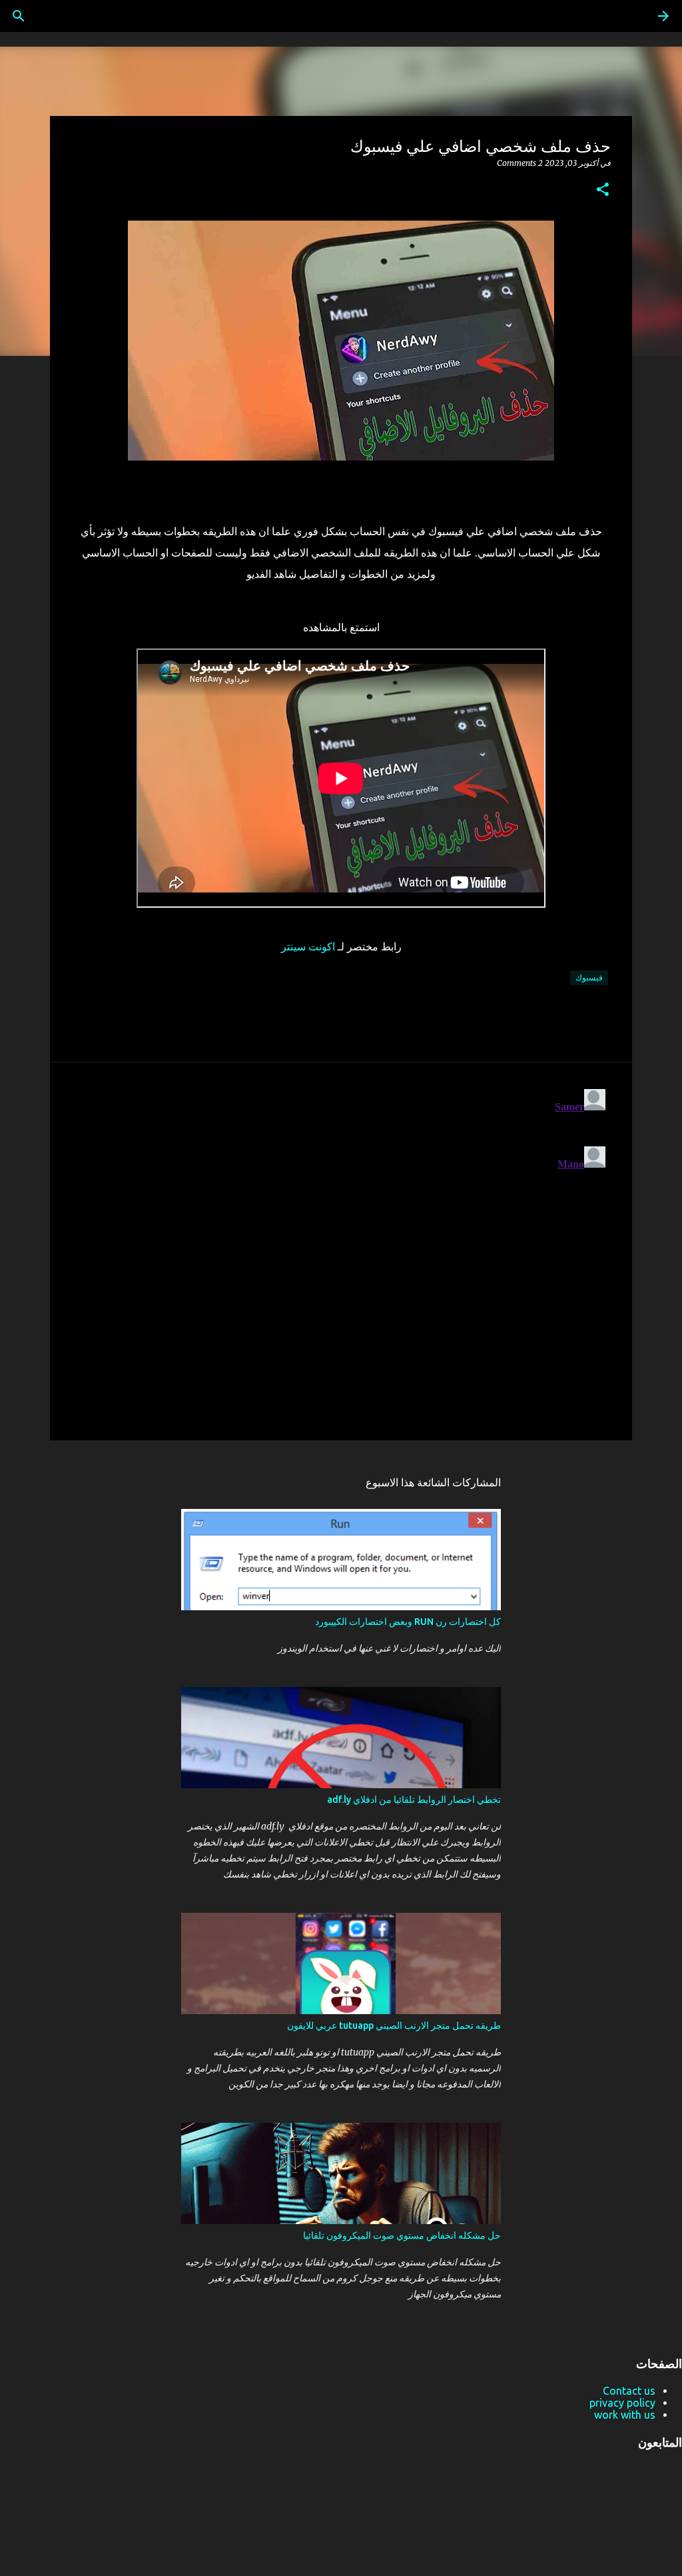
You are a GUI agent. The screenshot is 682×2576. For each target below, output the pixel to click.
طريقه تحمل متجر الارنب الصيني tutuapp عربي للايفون (394, 2025)
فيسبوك (589, 977)
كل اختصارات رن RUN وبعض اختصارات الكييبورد (408, 1622)
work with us (625, 2415)
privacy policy (622, 2403)
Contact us (629, 2391)
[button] (603, 190)
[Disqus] (341, 1250)
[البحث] (19, 16)
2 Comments (520, 163)
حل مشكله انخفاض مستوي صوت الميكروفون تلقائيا (402, 2235)
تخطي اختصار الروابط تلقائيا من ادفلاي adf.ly (414, 1800)
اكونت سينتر (308, 946)
